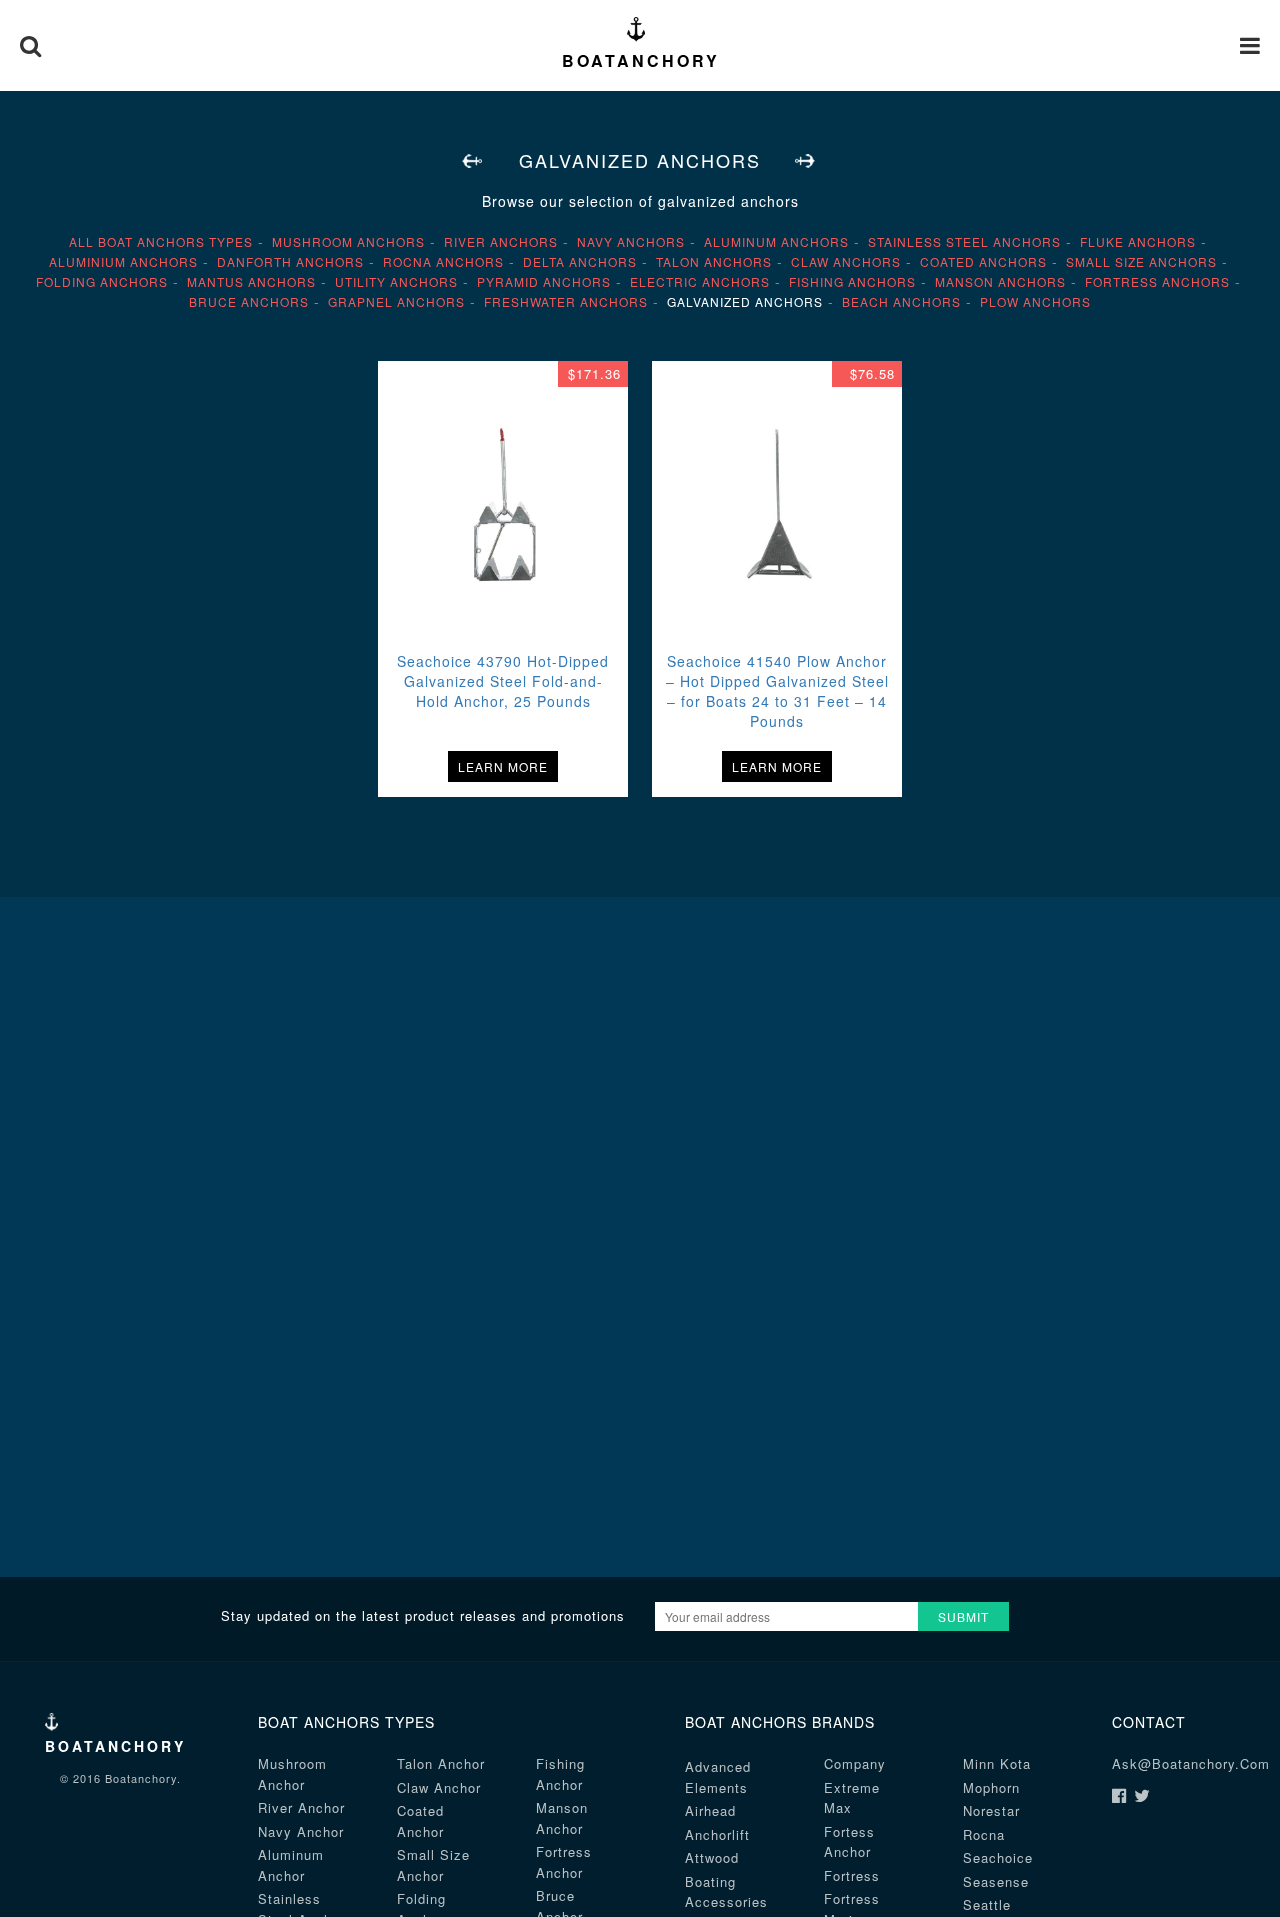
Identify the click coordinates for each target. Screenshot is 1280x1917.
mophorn (991, 1787)
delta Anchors (580, 261)
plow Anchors (1035, 301)
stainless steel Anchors (964, 241)
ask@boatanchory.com (1191, 1763)
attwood (712, 1857)
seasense (996, 1881)
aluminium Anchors (123, 261)
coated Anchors (983, 261)
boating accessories (726, 1892)
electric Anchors (700, 281)
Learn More (503, 766)
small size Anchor (433, 1865)
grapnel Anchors (396, 301)
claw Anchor (439, 1787)
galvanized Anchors (745, 301)
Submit (963, 1616)
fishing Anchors (852, 281)
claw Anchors (846, 261)
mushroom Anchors (348, 241)
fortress (852, 1875)
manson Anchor (562, 1818)
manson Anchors (1000, 281)
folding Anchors (102, 281)
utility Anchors (396, 281)
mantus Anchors (251, 281)
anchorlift (717, 1834)
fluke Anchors (1138, 241)
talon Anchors (714, 261)
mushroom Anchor (292, 1774)
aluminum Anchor (291, 1865)
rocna (984, 1834)
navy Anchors (631, 241)
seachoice (998, 1857)
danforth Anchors (290, 261)
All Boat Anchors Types (161, 241)
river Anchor (301, 1807)
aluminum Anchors (776, 241)
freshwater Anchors (566, 301)
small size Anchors (1141, 261)
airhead (710, 1810)
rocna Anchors (443, 261)
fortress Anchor (564, 1862)
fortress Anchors (1157, 281)
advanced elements (718, 1777)
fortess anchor (849, 1842)
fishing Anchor (560, 1774)
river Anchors (501, 241)
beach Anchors (901, 301)
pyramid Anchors (544, 281)
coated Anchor (420, 1821)
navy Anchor (301, 1831)
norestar (991, 1810)
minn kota (997, 1763)
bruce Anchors (249, 301)
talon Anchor (441, 1763)
